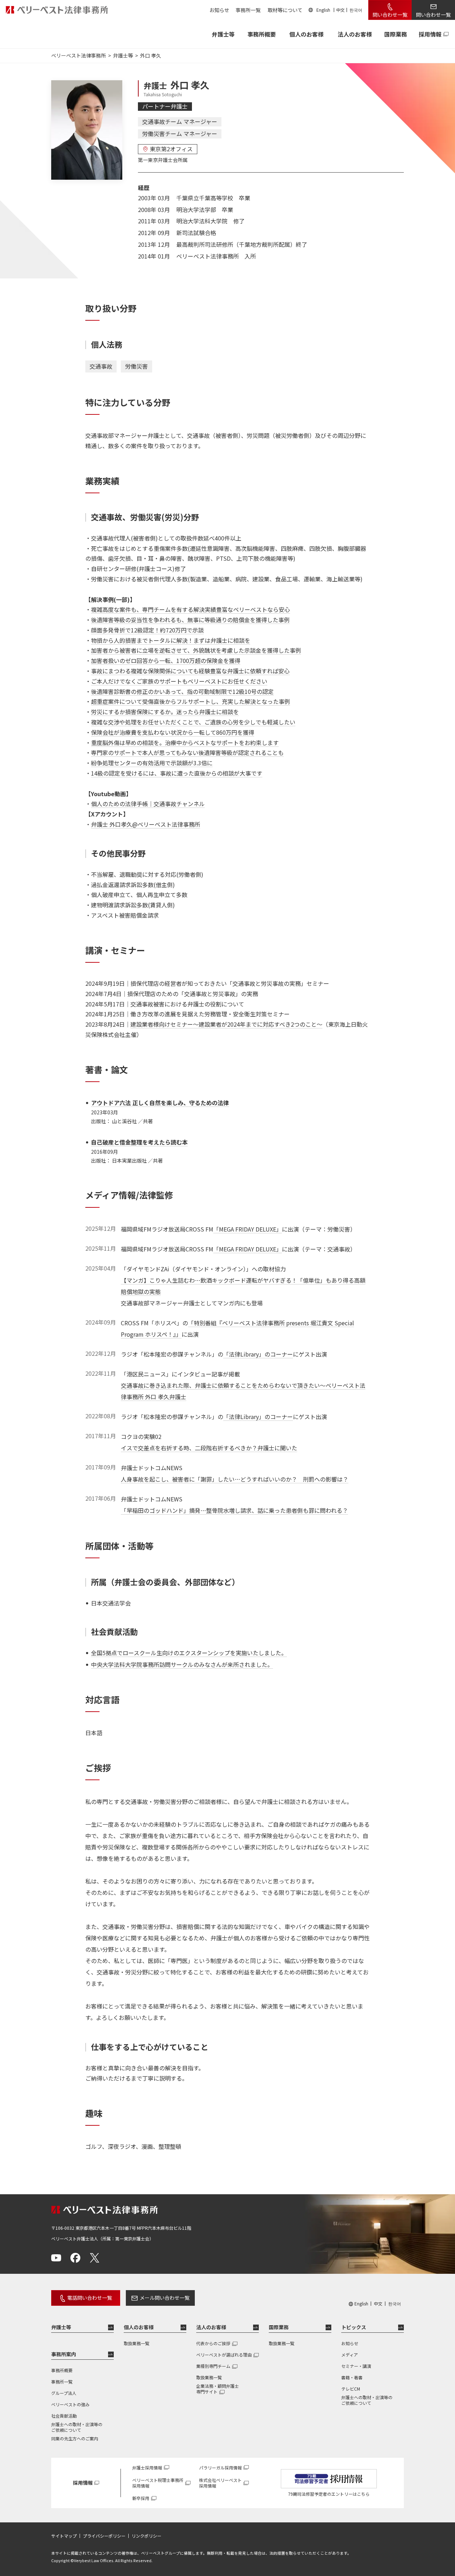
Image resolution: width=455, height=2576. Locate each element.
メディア (350, 2355)
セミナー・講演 (356, 2366)
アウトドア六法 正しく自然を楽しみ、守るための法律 (160, 1103)
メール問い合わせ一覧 (165, 2298)
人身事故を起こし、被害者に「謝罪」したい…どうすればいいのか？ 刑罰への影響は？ (235, 1479)
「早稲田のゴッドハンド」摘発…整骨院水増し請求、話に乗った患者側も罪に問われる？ (234, 1510)
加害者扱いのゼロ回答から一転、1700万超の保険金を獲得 (166, 661)
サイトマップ (64, 2536)
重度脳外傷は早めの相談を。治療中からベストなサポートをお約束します (185, 743)
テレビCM (351, 2389)
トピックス (354, 2327)
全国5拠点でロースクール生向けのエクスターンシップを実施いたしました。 (189, 1653)
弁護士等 (61, 2327)
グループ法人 (64, 2393)
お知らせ (219, 10)
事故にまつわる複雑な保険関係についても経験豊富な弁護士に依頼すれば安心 (190, 671)
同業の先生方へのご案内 (75, 2438)
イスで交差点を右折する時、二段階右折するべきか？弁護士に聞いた (209, 1448)
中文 (341, 10)
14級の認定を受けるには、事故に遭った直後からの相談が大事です (177, 773)
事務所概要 (262, 34)
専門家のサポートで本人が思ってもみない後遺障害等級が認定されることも (187, 752)
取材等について (285, 10)
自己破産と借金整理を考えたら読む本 (139, 1142)
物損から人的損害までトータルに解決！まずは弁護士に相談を (171, 640)
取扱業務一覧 (136, 2343)
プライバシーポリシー (104, 2536)
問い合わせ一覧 (390, 15)
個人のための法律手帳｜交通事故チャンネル (148, 804)
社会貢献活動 (64, 2416)
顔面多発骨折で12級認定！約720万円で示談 (147, 630)
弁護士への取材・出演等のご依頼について (77, 2427)
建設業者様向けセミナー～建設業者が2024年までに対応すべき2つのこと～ (226, 1024)
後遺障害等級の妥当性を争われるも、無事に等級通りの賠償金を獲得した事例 (190, 620)
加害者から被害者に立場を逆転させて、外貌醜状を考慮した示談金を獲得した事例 (196, 650)
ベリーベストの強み (70, 2404)
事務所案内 (64, 2354)
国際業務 (396, 34)
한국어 (356, 10)
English (323, 10)
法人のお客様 (355, 34)
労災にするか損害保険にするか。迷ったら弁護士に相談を (165, 712)
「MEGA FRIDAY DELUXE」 (248, 1229)
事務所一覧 (248, 10)
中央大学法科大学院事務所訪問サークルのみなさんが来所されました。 (182, 1664)
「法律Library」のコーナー (258, 1354)
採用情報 (430, 34)
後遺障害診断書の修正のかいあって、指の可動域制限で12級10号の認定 (182, 691)
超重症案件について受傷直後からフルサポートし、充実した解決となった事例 (191, 701)
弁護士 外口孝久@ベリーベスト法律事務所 (146, 824)
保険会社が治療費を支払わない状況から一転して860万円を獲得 (173, 732)
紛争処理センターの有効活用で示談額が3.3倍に (152, 763)
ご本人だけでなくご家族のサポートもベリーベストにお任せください (179, 681)
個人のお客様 (306, 34)
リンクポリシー (146, 2536)
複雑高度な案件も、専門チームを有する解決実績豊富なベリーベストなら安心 (191, 609)
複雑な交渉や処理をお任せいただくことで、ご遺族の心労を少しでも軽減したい (193, 722)
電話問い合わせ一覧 (90, 2298)
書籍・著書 (352, 2377)
